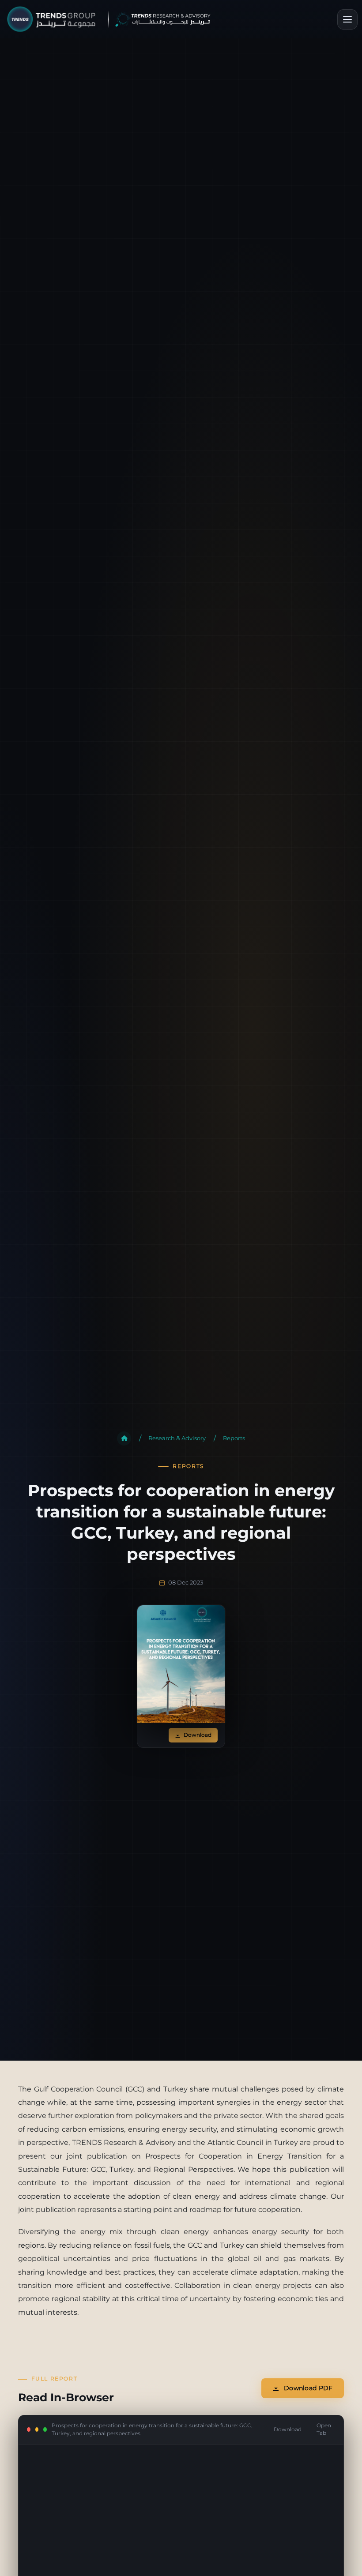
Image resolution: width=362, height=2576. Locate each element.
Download (198, 1735)
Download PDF (308, 2388)
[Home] (124, 1438)
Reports (234, 1438)
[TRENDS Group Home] (116, 19)
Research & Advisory (177, 1438)
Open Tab (324, 2429)
